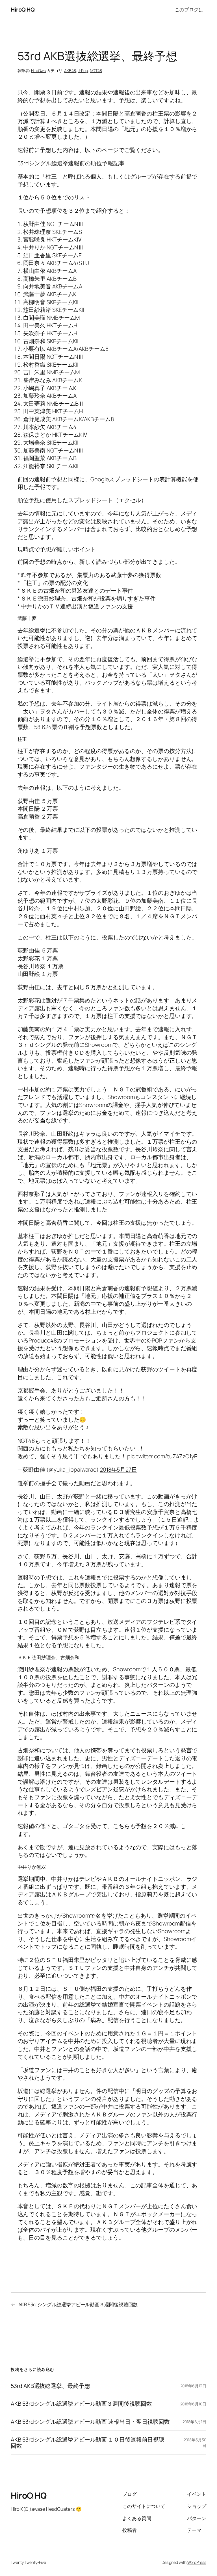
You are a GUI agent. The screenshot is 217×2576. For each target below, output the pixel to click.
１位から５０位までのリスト (54, 197)
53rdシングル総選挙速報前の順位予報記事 (71, 163)
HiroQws (38, 70)
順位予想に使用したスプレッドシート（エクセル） (82, 500)
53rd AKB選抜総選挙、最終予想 (50, 2386)
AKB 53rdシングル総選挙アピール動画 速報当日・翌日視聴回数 (90, 2422)
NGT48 (96, 70)
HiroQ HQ (23, 9)
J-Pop (83, 70)
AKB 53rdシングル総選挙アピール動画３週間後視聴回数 (78, 2304)
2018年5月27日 (118, 1469)
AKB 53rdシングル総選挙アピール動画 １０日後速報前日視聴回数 (87, 2443)
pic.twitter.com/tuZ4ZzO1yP (162, 1456)
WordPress (197, 2562)
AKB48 (70, 70)
